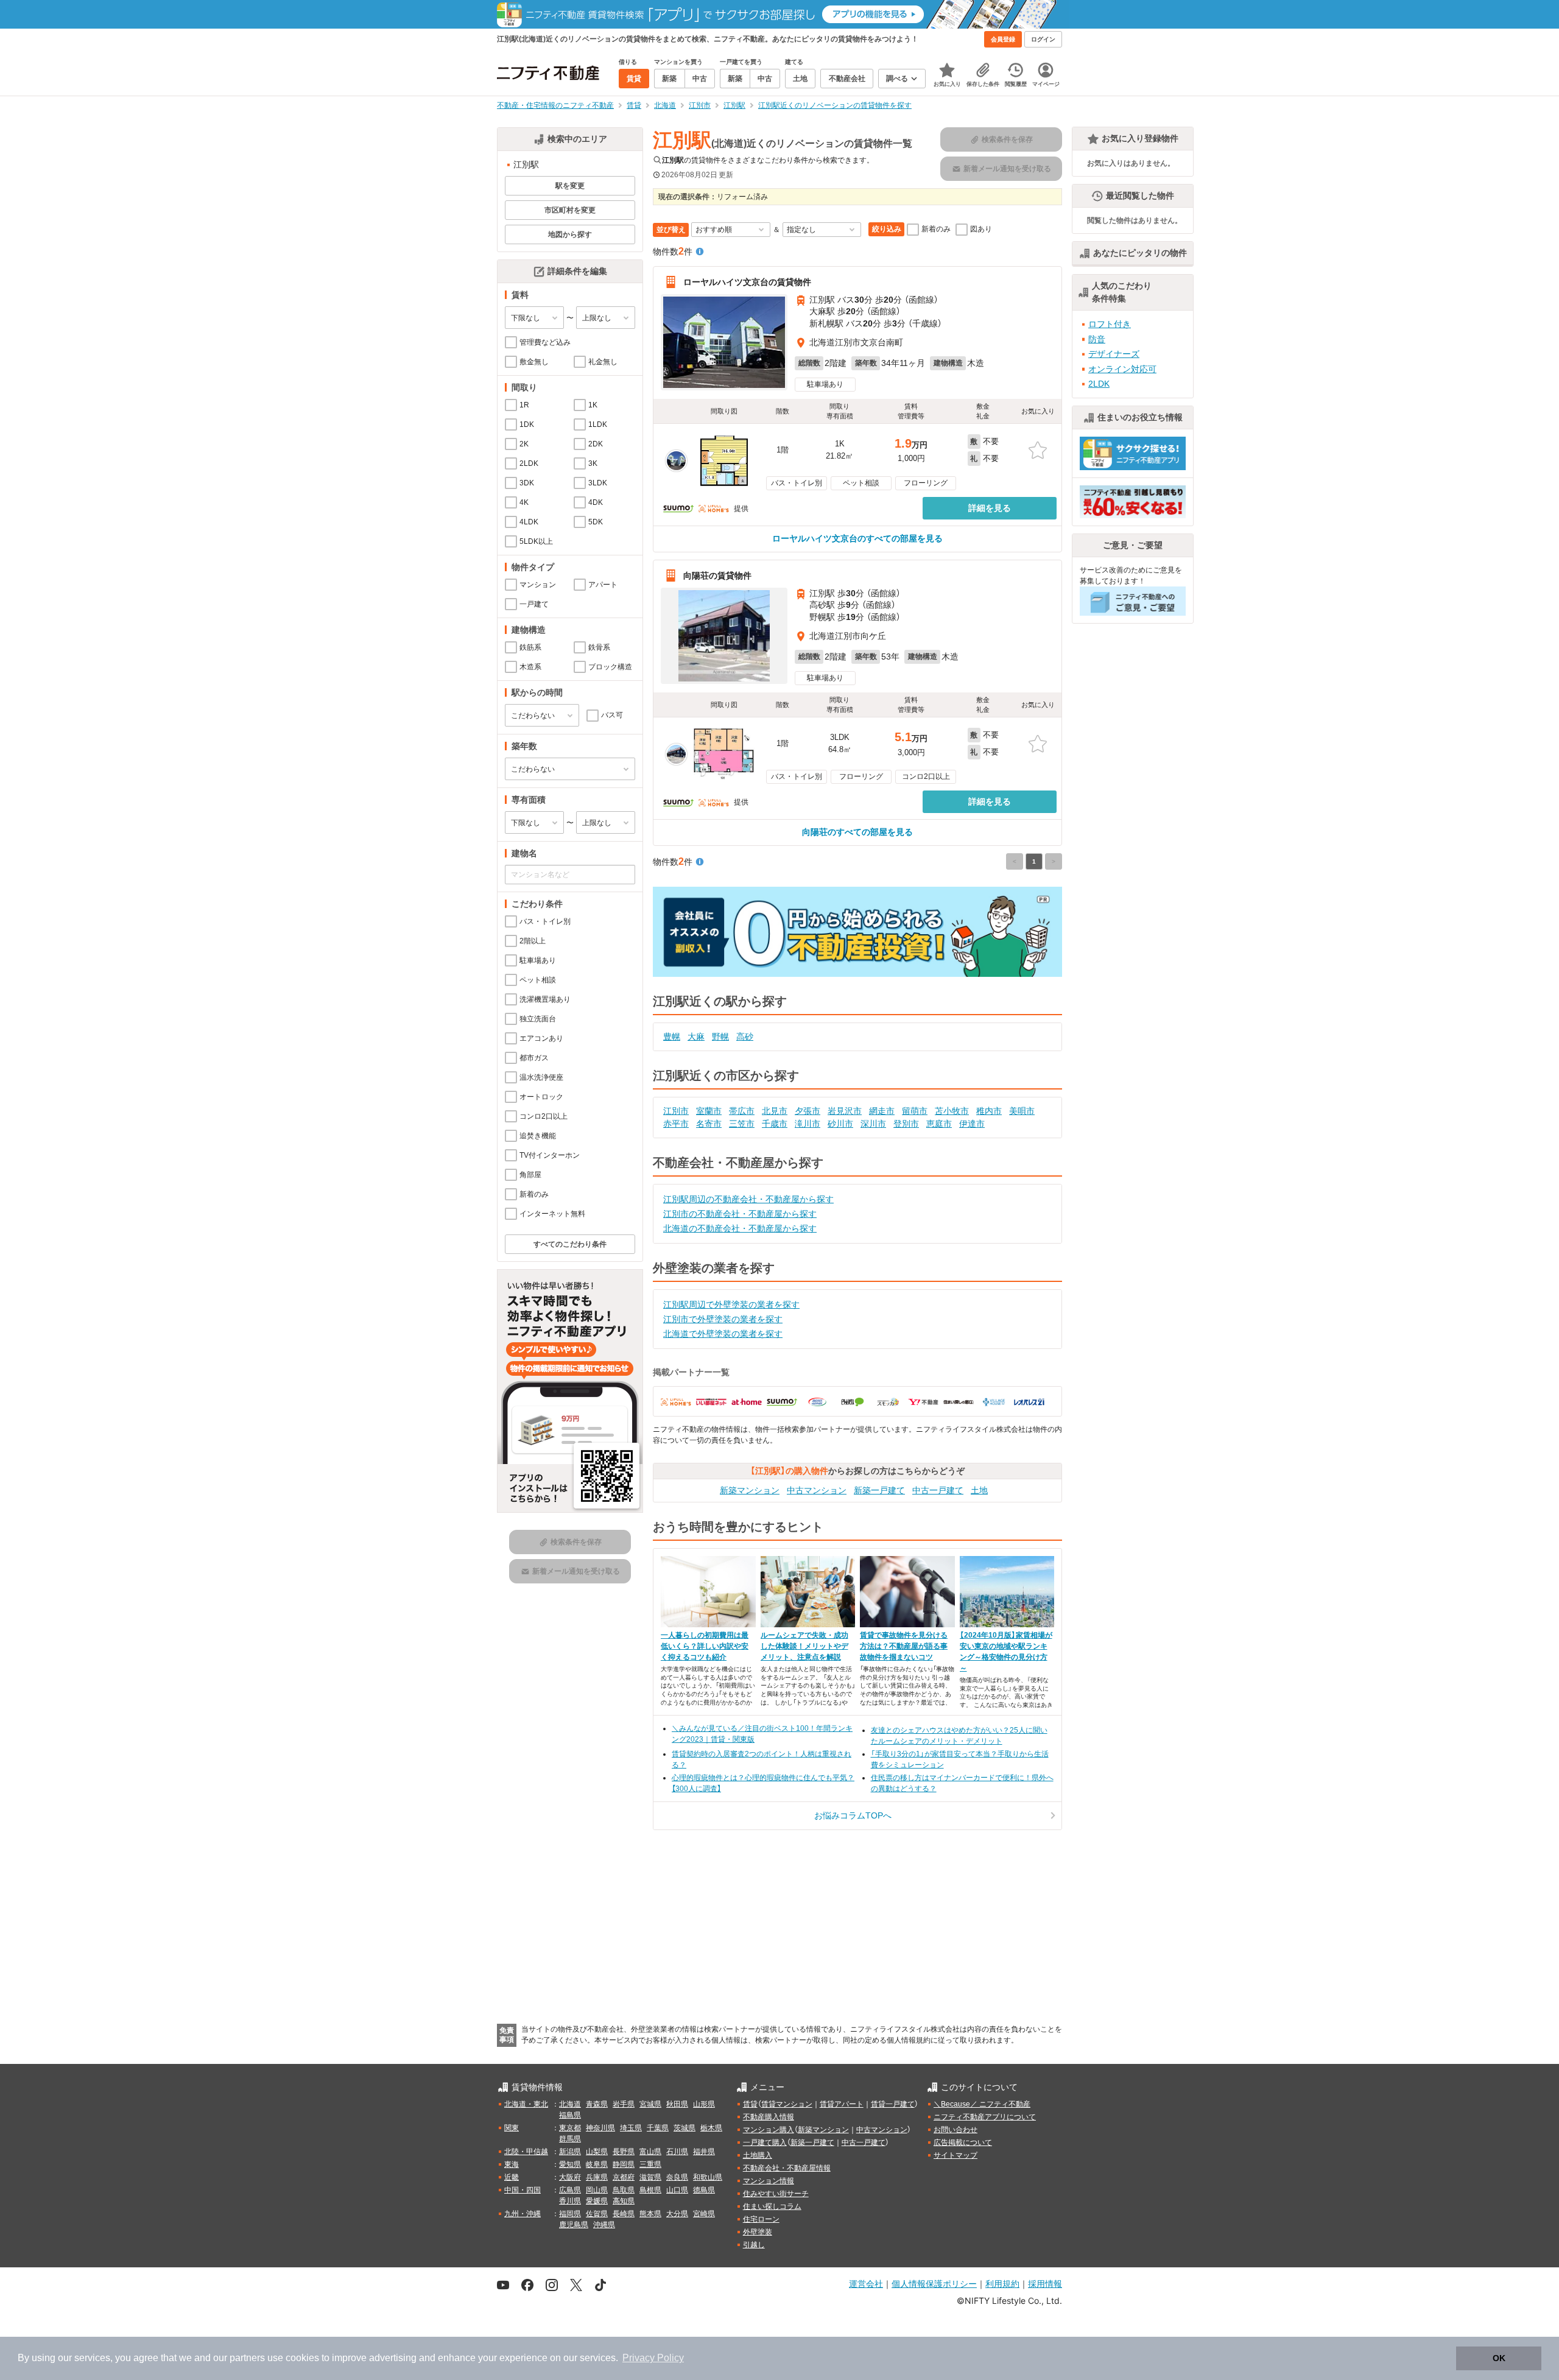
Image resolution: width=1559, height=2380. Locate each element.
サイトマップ (955, 2155)
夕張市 (808, 1111)
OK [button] (1499, 2358)
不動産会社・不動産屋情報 (787, 2168)
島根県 (650, 2190)
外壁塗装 (758, 2232)
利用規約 (1002, 2283)
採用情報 (1045, 2283)
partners (247, 2358)
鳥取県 (624, 2190)
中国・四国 (523, 2190)
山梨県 (597, 2152)
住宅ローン (761, 2219)
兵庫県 (597, 2177)
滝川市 (808, 1124)
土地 (979, 1490)
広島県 (570, 2190)
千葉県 (658, 2128)
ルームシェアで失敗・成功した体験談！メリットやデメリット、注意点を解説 (804, 1646)
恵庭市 (939, 1124)
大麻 (696, 1037)
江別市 (676, 1111)
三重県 (650, 2164)
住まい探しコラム (772, 2206)
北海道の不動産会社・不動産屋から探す (740, 1228)
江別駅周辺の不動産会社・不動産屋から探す (748, 1199)
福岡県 (570, 2214)
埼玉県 (631, 2128)
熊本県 (650, 2214)
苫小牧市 (952, 1111)
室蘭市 (709, 1111)
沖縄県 (604, 2225)
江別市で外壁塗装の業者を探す (723, 1319)
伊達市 (972, 1124)
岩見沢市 (845, 1111)
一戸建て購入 (765, 2142)
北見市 (775, 1111)
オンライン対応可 (1122, 369)
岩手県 (624, 2104)
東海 (512, 2164)
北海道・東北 (526, 2104)
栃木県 (711, 2128)
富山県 (650, 2152)
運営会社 (866, 2283)
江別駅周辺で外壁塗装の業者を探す (731, 1304)
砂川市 (840, 1124)
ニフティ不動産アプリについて (985, 2117)
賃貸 (750, 2104)
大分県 (677, 2214)
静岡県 (624, 2164)
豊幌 (672, 1037)
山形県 (704, 2104)
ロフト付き (1110, 324)
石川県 (677, 2152)
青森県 (597, 2104)
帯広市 (742, 1111)
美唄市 (1022, 1111)
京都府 (624, 2177)
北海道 (570, 2104)
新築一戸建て (879, 1490)
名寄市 (709, 1124)
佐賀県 (597, 2214)
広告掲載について (963, 2142)
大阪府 (570, 2177)
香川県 (570, 2201)
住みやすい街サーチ (776, 2194)
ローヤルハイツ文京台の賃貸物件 (747, 282)
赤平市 (676, 1124)
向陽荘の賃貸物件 (717, 576)
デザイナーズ (1114, 354)
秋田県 (677, 2104)
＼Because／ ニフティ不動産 (982, 2104)
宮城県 (650, 2104)
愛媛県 (597, 2201)
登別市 (906, 1124)
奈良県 (677, 2177)
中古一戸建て (938, 1490)
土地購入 (758, 2155)
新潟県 (570, 2152)
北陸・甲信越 (526, 2152)
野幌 (720, 1037)
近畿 (512, 2177)
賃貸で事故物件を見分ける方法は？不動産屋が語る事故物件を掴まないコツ (904, 1646)
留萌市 (915, 1111)
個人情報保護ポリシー (934, 2283)
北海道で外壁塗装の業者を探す (723, 1334)
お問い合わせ (955, 2130)
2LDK (1099, 384)
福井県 (704, 2152)
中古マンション (817, 1490)
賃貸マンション (787, 2104)
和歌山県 (708, 2177)
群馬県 (570, 2139)
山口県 (677, 2190)
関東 (512, 2128)
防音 (1097, 339)
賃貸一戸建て (893, 2104)
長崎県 (624, 2214)
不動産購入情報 (769, 2117)
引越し (754, 2245)
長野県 (624, 2152)
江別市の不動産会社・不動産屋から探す (740, 1214)
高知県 (624, 2201)
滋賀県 (650, 2177)
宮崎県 (704, 2214)
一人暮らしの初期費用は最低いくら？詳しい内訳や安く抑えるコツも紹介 (705, 1646)
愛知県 (570, 2164)
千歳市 (775, 1124)
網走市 (882, 1111)
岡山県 (597, 2190)
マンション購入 (769, 2130)
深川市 (873, 1124)
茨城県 (684, 2128)
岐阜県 (597, 2164)
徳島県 (704, 2190)
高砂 (745, 1037)
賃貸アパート (842, 2104)
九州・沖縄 (523, 2214)
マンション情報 (769, 2181)
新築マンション (750, 1490)
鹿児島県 (574, 2225)
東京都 (570, 2128)
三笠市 (742, 1124)
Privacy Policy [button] (653, 2358)
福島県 (570, 2115)
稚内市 (989, 1111)
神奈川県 (600, 2128)
